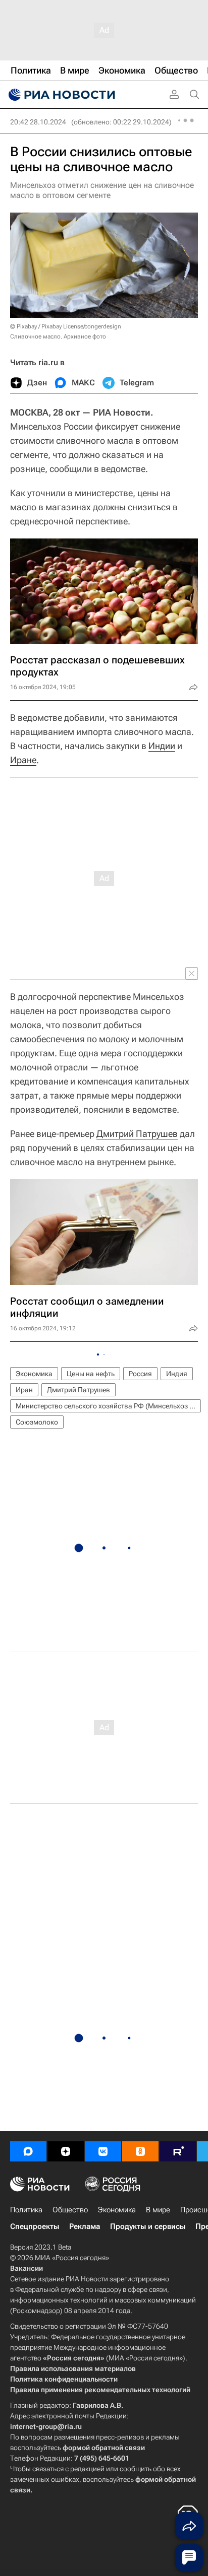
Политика (26, 2210)
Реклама (85, 2226)
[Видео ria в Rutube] (178, 2151)
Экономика (34, 1374)
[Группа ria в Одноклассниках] (140, 2151)
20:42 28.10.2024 (38, 122)
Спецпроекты (35, 2226)
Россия (140, 1374)
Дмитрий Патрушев (137, 1134)
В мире (158, 2210)
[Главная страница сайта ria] (61, 95)
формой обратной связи (104, 2448)
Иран (24, 1390)
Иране (23, 760)
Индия (177, 1374)
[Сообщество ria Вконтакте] (103, 2151)
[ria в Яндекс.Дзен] (66, 2151)
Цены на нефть (91, 1374)
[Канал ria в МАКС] (28, 2151)
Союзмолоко (37, 1422)
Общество (70, 2210)
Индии (162, 746)
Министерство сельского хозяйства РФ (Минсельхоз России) (108, 1406)
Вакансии (27, 2268)
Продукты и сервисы (148, 2226)
